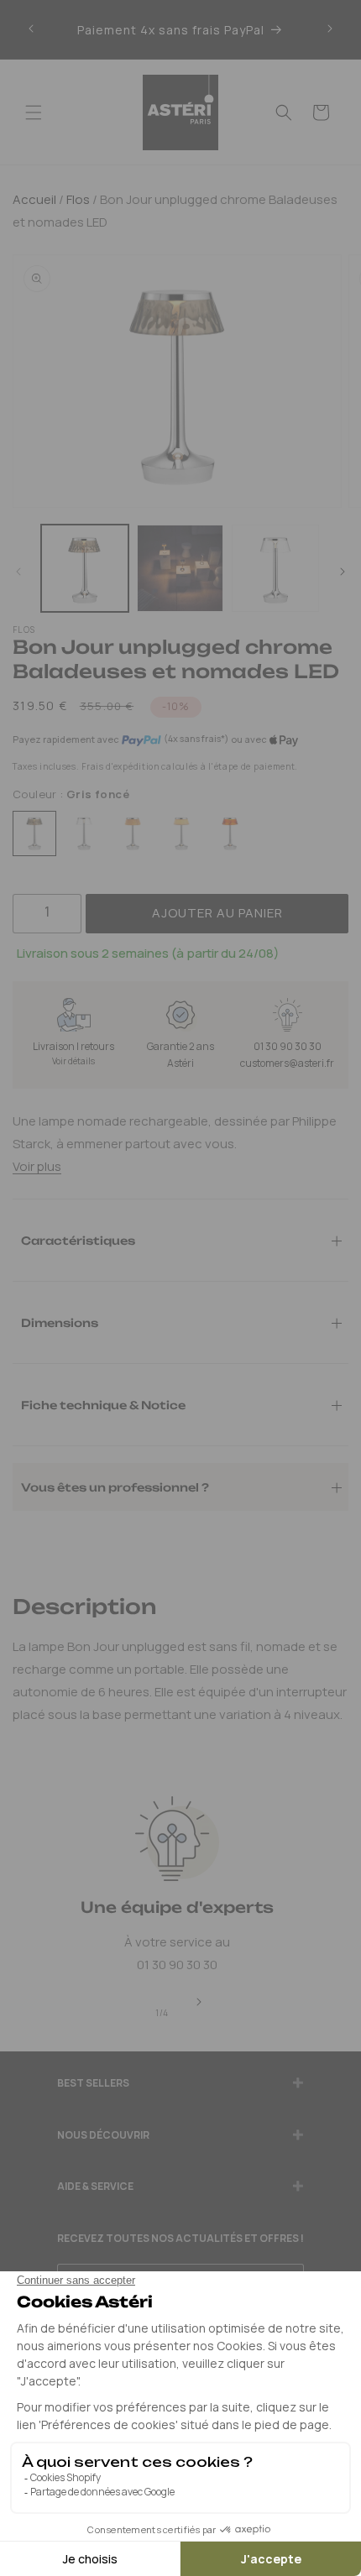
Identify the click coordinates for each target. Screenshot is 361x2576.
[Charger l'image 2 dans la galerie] (180, 568)
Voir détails (73, 1061)
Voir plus (37, 1166)
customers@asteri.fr (287, 1063)
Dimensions (60, 1322)
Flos (77, 199)
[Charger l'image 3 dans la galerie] (275, 568)
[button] (34, 112)
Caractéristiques (78, 1240)
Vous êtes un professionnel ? (115, 1487)
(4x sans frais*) (196, 739)
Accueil (34, 199)
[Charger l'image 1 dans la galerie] (85, 568)
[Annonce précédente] (31, 29)
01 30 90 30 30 (288, 1046)
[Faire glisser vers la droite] (343, 572)
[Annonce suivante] (330, 29)
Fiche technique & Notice (103, 1404)
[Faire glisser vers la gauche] (18, 572)
